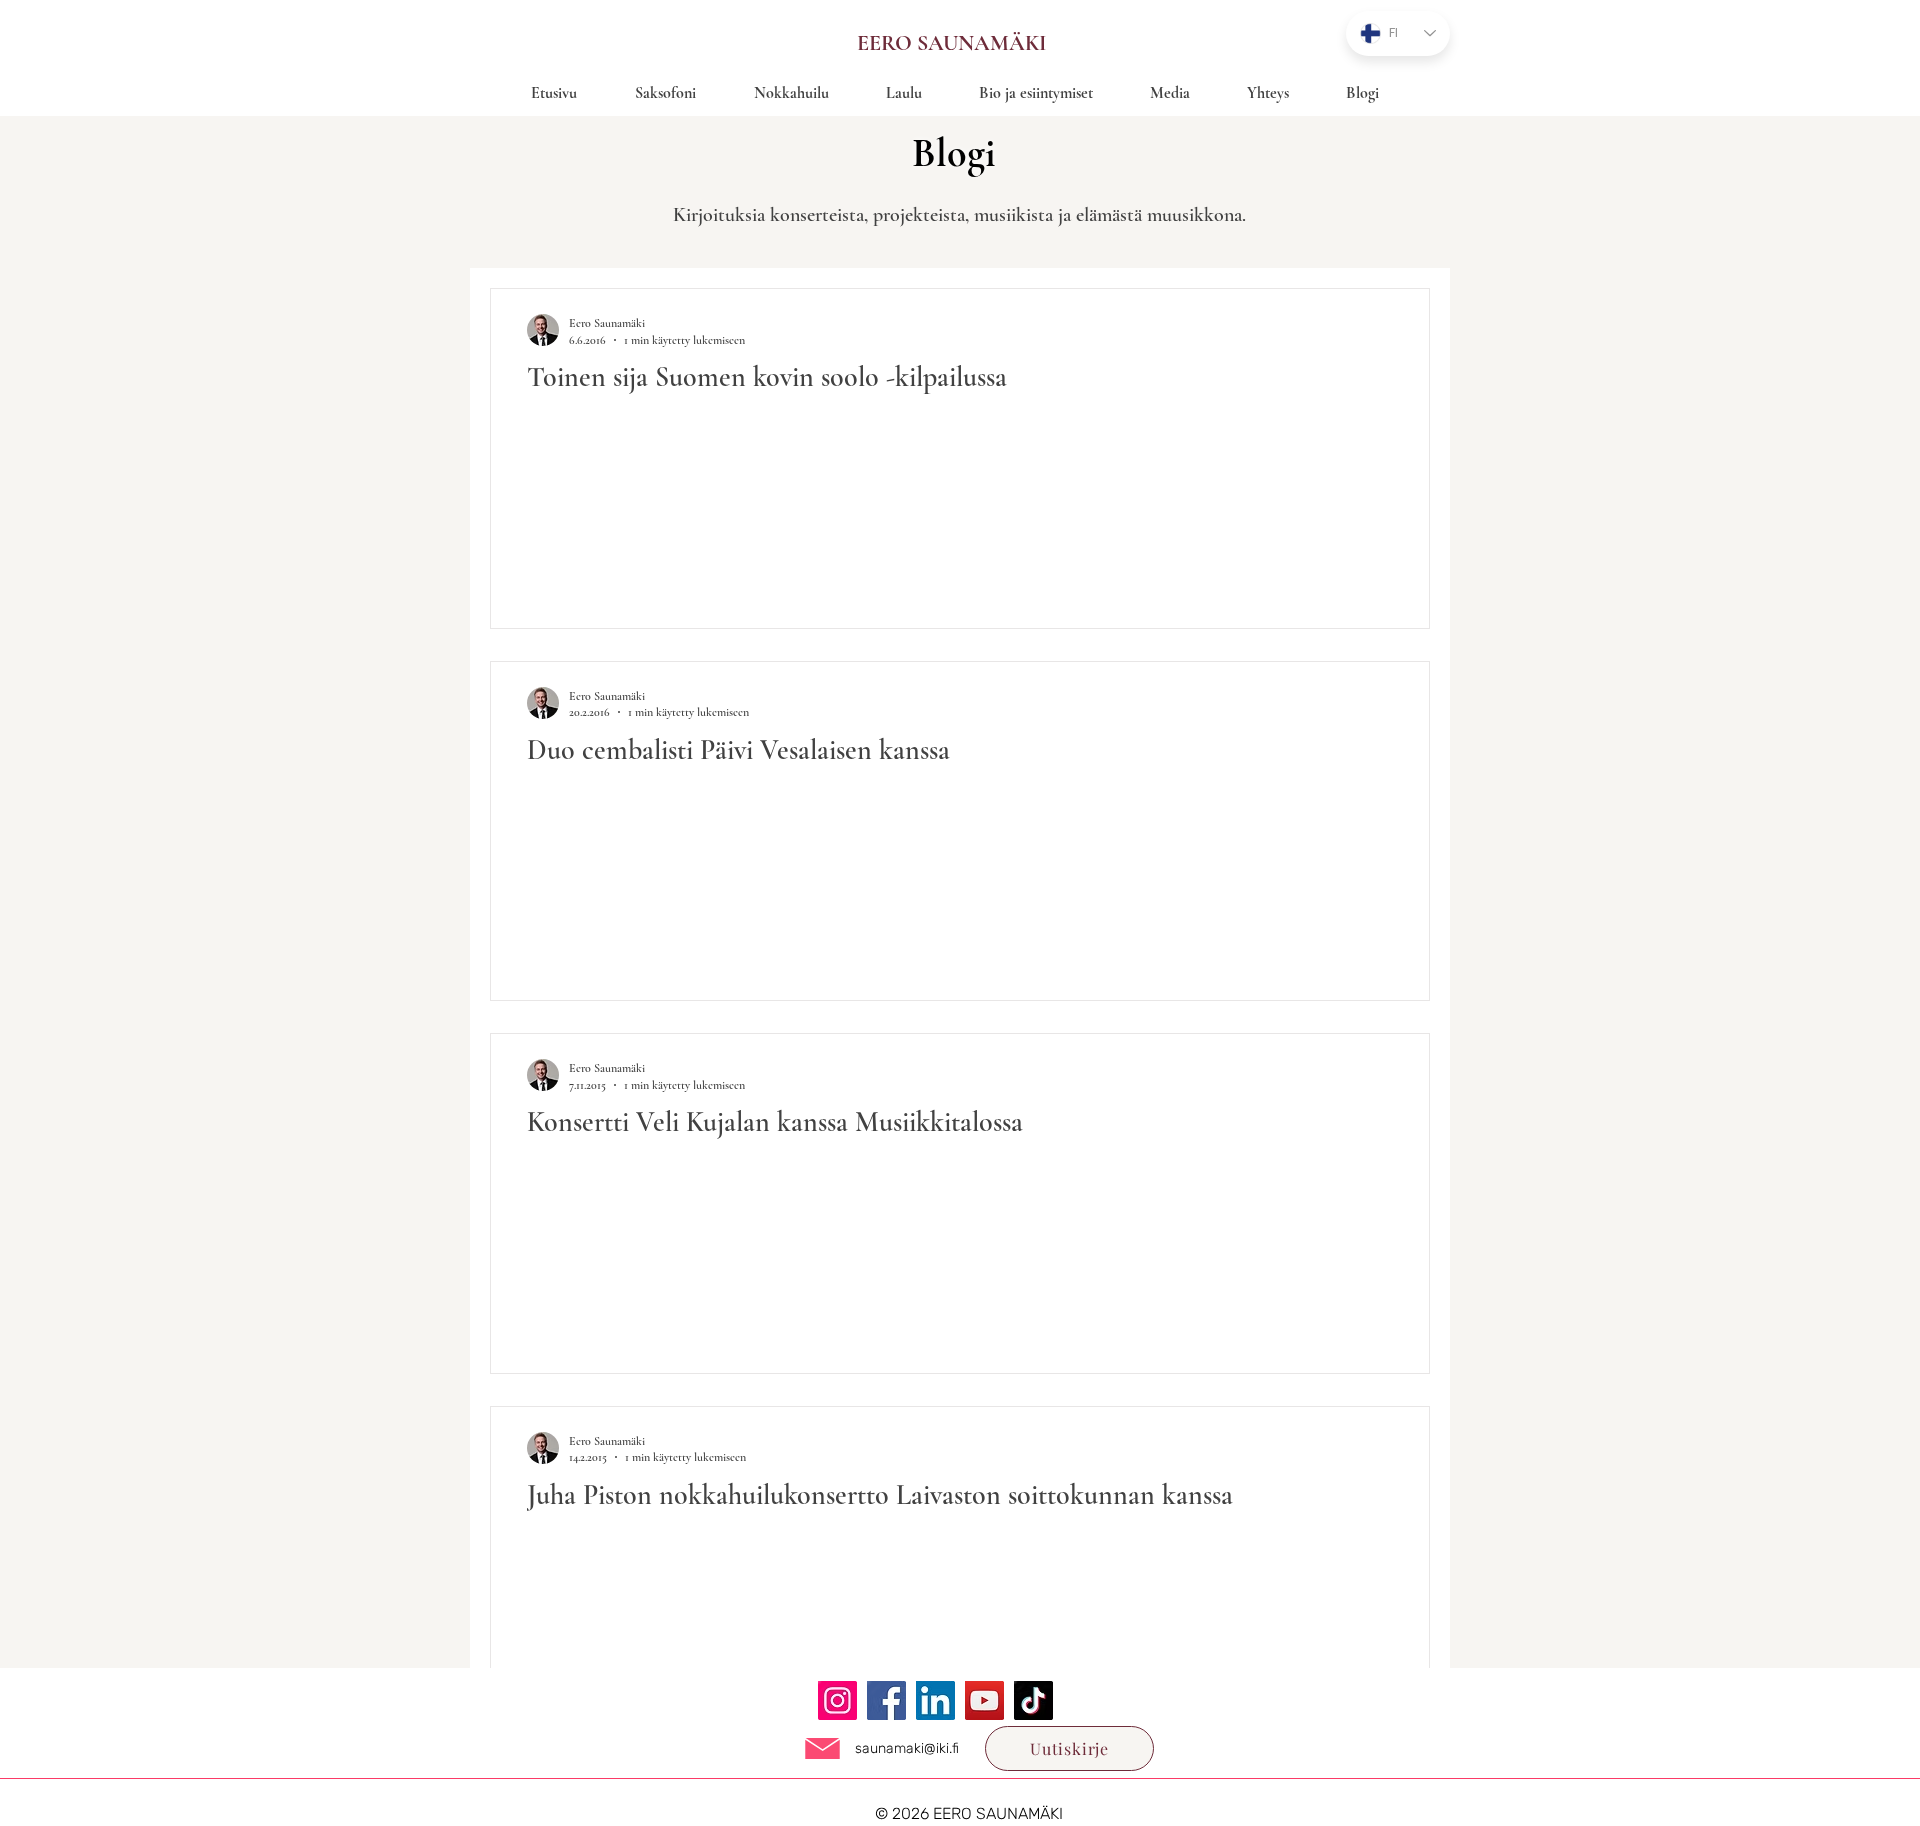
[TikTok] (1033, 1700)
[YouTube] (984, 1700)
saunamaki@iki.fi (907, 1748)
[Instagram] (837, 1700)
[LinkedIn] (935, 1700)
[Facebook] (886, 1700)
